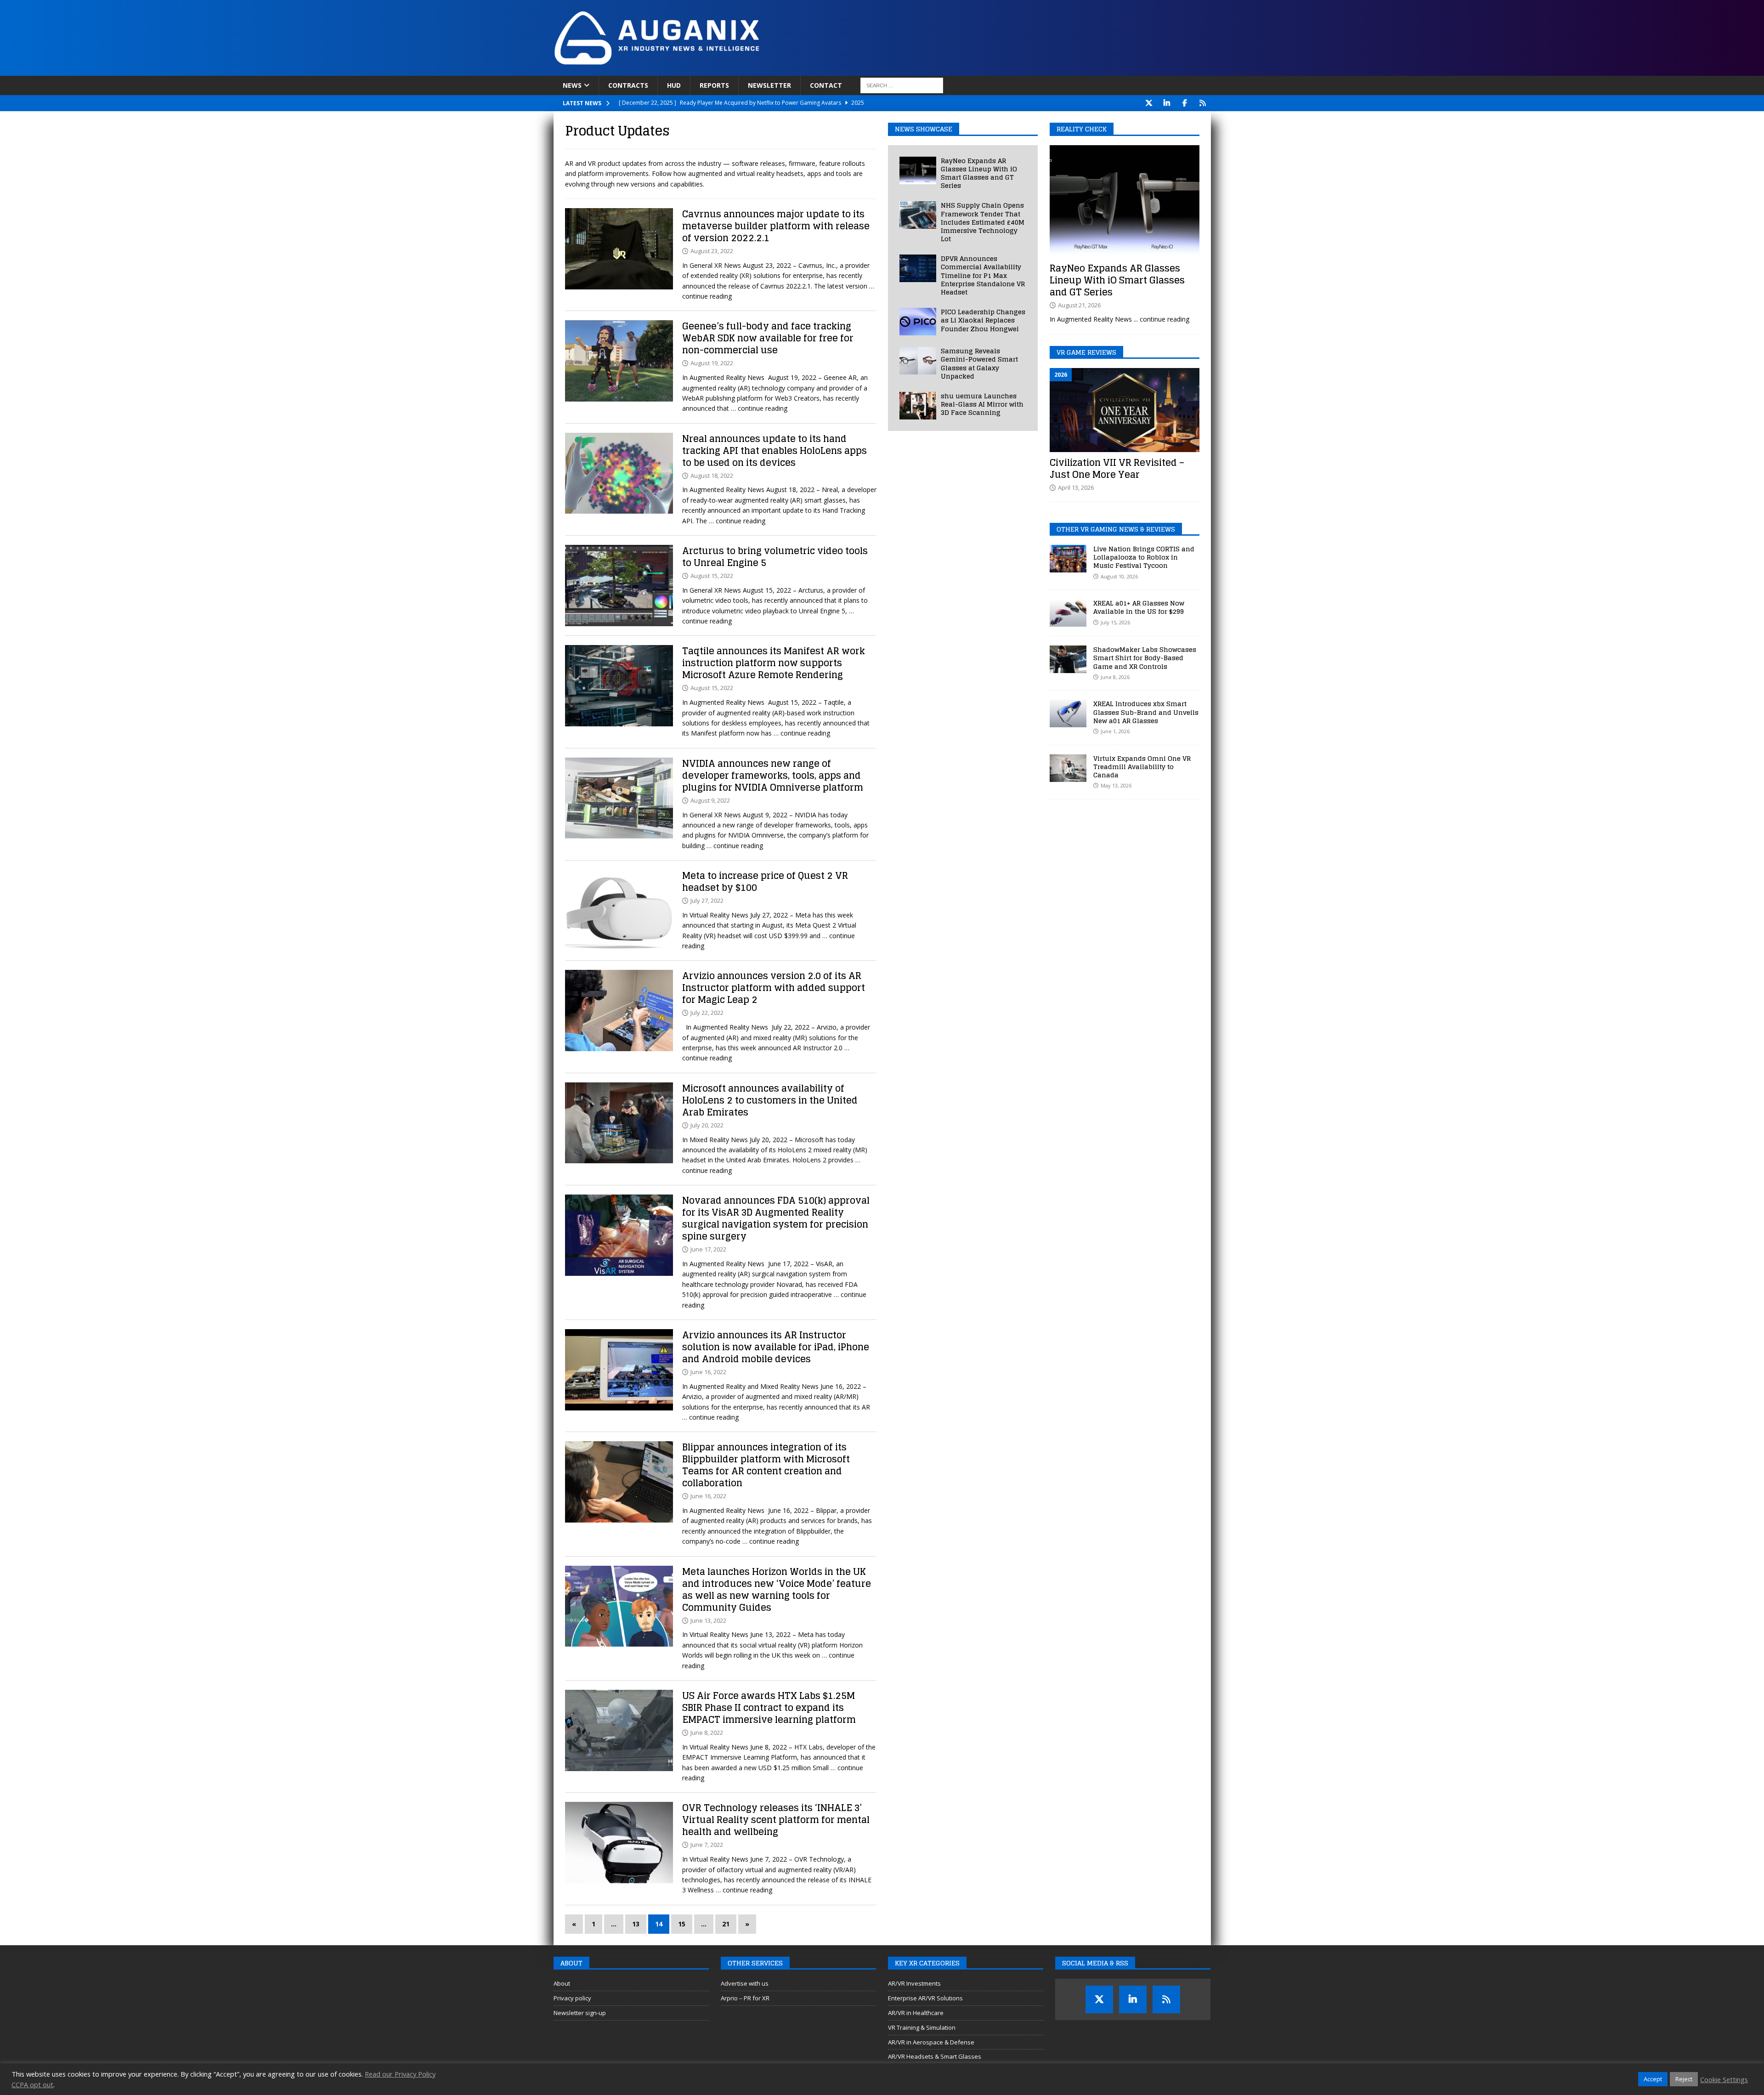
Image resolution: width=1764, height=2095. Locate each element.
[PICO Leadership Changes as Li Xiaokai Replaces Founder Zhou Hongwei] (918, 322)
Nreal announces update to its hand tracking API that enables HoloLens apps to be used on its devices (775, 451)
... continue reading (1162, 319)
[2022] (619, 249)
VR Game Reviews (1086, 352)
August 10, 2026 (1119, 576)
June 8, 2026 (1115, 677)
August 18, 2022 (712, 476)
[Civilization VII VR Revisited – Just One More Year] (1125, 410)
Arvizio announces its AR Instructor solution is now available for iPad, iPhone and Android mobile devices (776, 1347)
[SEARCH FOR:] (902, 85)
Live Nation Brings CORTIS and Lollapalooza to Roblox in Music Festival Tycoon (1144, 557)
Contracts (628, 85)
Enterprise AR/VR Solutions (925, 1998)
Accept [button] (1653, 2079)
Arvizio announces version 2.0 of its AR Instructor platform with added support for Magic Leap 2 (774, 988)
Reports (714, 85)
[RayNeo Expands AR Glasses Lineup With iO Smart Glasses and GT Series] (918, 170)
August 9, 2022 (710, 800)
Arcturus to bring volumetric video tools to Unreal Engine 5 (775, 557)
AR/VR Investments (914, 1983)
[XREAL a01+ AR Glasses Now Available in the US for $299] (1068, 613)
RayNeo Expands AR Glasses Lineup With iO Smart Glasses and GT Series (979, 173)
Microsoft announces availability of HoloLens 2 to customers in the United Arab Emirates (770, 1100)
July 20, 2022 (707, 1125)
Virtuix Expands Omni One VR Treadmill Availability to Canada (1142, 767)
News (572, 85)
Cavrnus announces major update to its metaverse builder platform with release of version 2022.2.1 (776, 226)
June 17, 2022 (708, 1249)
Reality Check (1082, 129)
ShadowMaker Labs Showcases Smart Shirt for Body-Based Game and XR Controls (1145, 658)
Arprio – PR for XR (745, 1998)
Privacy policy (572, 1998)
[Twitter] (1149, 103)
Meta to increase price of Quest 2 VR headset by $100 (765, 882)
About (562, 1983)
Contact (826, 85)
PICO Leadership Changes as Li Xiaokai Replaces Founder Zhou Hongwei (983, 320)
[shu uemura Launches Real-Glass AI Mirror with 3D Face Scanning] (918, 406)
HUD (674, 85)
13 (636, 1924)
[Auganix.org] (760, 71)
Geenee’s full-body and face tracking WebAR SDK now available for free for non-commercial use (768, 338)
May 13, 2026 (1116, 785)
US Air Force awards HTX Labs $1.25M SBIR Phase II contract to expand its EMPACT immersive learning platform (769, 1708)
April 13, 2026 (1076, 487)
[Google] (1203, 103)
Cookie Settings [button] (1724, 2079)
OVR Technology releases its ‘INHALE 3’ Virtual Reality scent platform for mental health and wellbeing (776, 1820)
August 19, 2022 (712, 363)
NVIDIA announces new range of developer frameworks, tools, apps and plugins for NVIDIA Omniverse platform (773, 776)
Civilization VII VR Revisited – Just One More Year (1117, 469)
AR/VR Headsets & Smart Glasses (935, 2056)
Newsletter (769, 85)
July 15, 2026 (1115, 622)
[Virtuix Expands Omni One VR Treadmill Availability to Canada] (1068, 768)
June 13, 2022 (708, 1620)
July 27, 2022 (707, 900)
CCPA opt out (32, 2084)
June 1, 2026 (1115, 731)
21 (726, 1924)
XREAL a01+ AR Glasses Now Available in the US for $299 (1139, 607)
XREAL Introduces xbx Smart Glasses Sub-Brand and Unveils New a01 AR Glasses (1146, 712)
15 (682, 1924)
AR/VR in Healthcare (916, 2013)
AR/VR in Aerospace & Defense (931, 2042)
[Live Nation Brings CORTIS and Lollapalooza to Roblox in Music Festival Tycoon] (1068, 559)
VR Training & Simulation (922, 2027)
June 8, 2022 (707, 1733)
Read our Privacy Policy (400, 2074)
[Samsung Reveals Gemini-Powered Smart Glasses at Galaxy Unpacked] (918, 361)
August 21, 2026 (1079, 305)
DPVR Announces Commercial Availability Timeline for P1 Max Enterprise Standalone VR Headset (983, 275)
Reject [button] (1684, 2079)
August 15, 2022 (712, 576)
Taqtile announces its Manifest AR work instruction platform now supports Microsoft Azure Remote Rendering (774, 663)
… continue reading (759, 408)
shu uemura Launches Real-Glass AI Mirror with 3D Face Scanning (982, 404)
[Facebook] (1185, 103)
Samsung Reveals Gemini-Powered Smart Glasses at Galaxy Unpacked (979, 363)
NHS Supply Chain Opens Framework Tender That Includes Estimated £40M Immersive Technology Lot (983, 222)
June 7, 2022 (707, 1845)
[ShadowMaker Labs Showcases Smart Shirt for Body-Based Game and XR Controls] (1068, 659)
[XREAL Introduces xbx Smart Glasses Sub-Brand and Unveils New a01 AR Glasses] (1068, 713)
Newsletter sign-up (580, 2013)
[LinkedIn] (1167, 103)
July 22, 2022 (707, 1013)
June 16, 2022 (708, 1372)
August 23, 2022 (712, 251)
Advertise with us (745, 1983)
